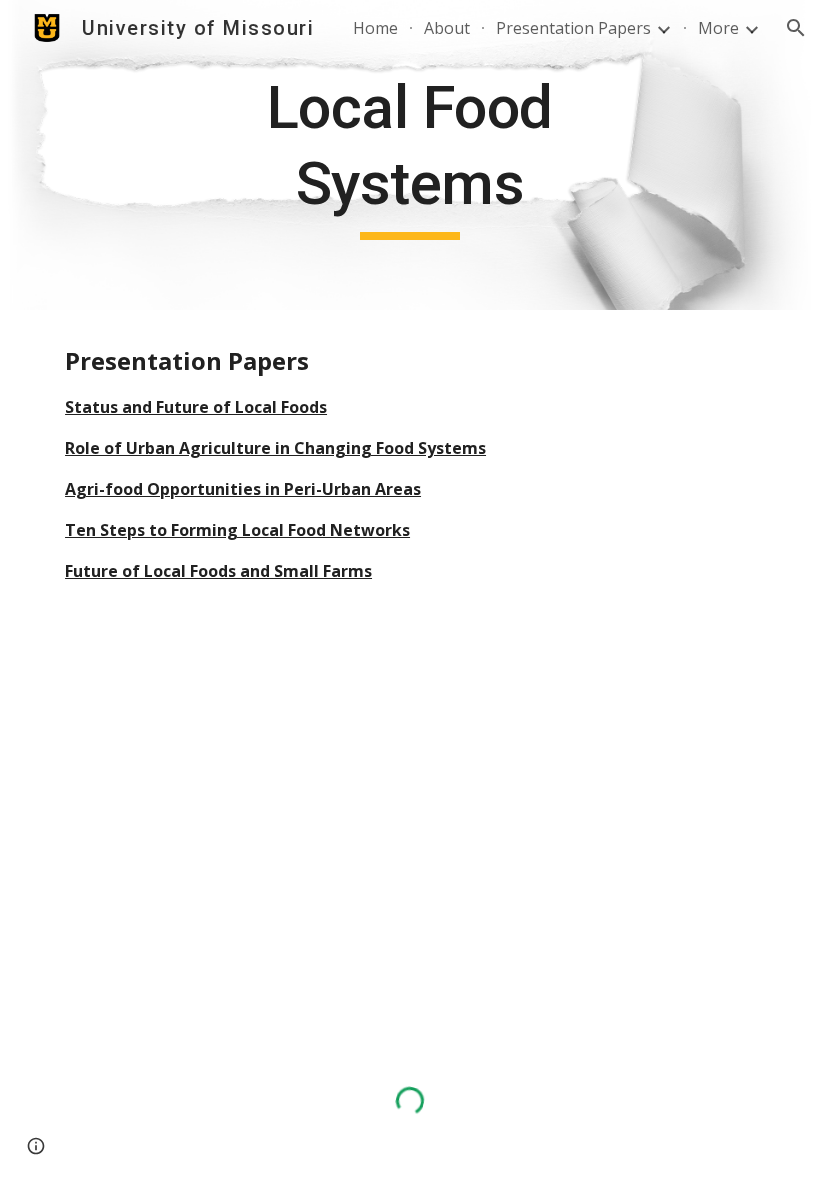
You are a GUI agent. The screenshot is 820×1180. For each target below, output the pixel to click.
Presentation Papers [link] (573, 28)
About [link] (447, 28)
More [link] (718, 28)
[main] (410, 154)
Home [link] (375, 28)
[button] (796, 28)
